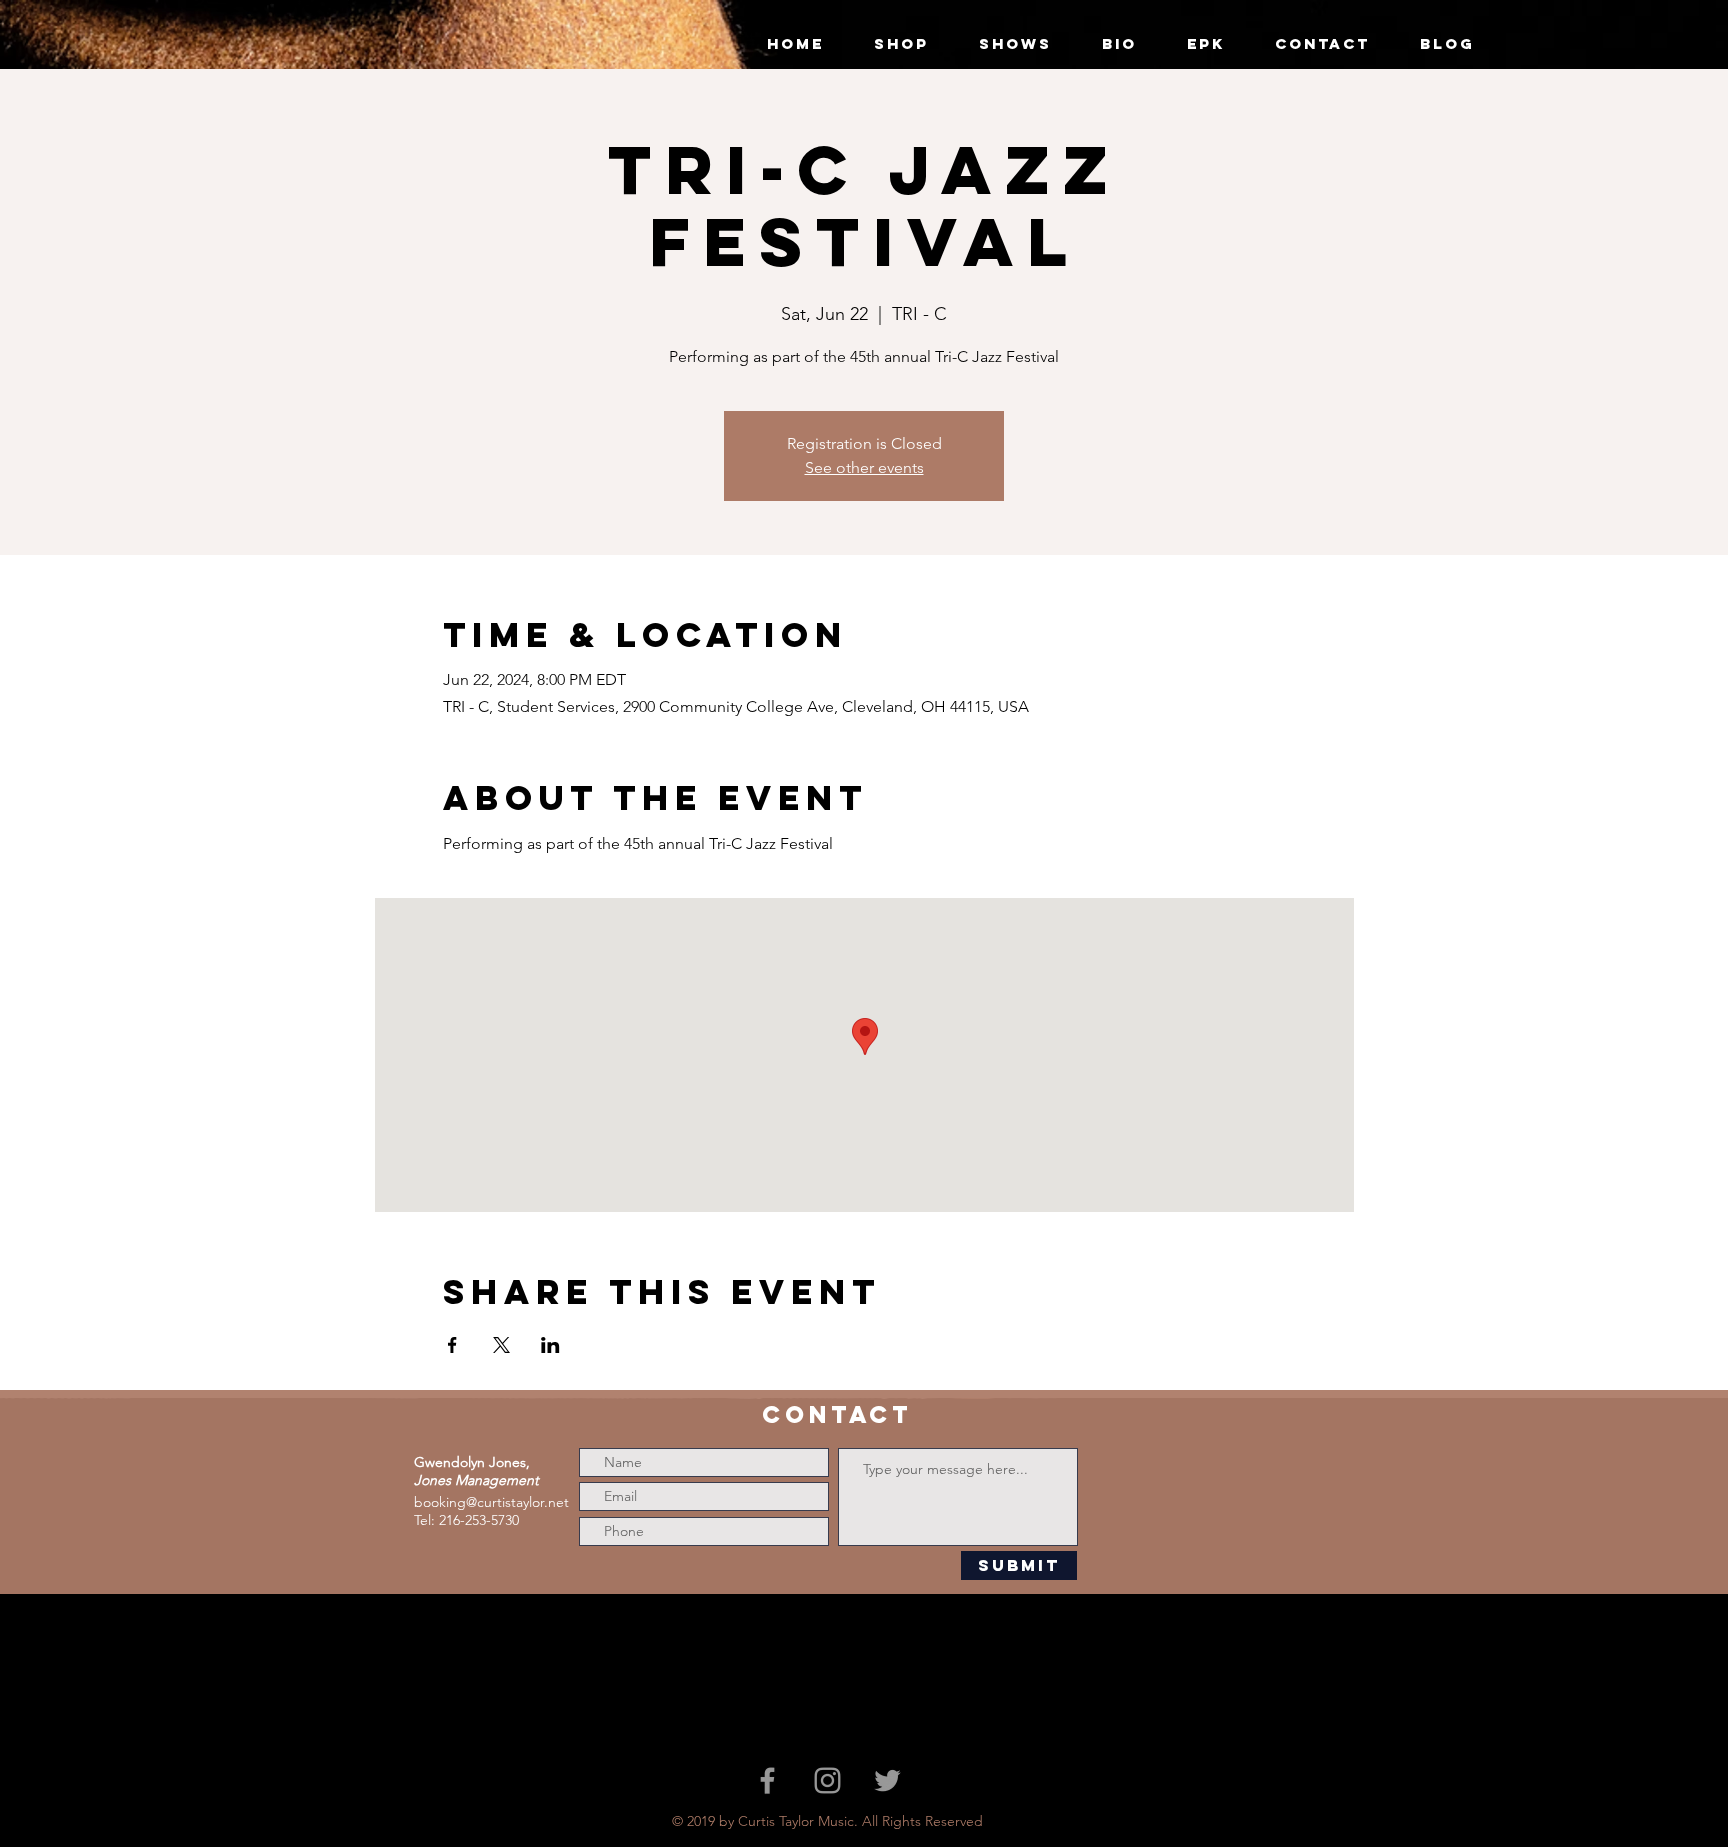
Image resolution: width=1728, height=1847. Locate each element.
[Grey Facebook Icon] (767, 1780)
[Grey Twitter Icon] (887, 1780)
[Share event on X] (501, 1345)
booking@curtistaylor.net (491, 1502)
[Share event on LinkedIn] (550, 1345)
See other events (864, 467)
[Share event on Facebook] (452, 1345)
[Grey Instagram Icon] (827, 1780)
